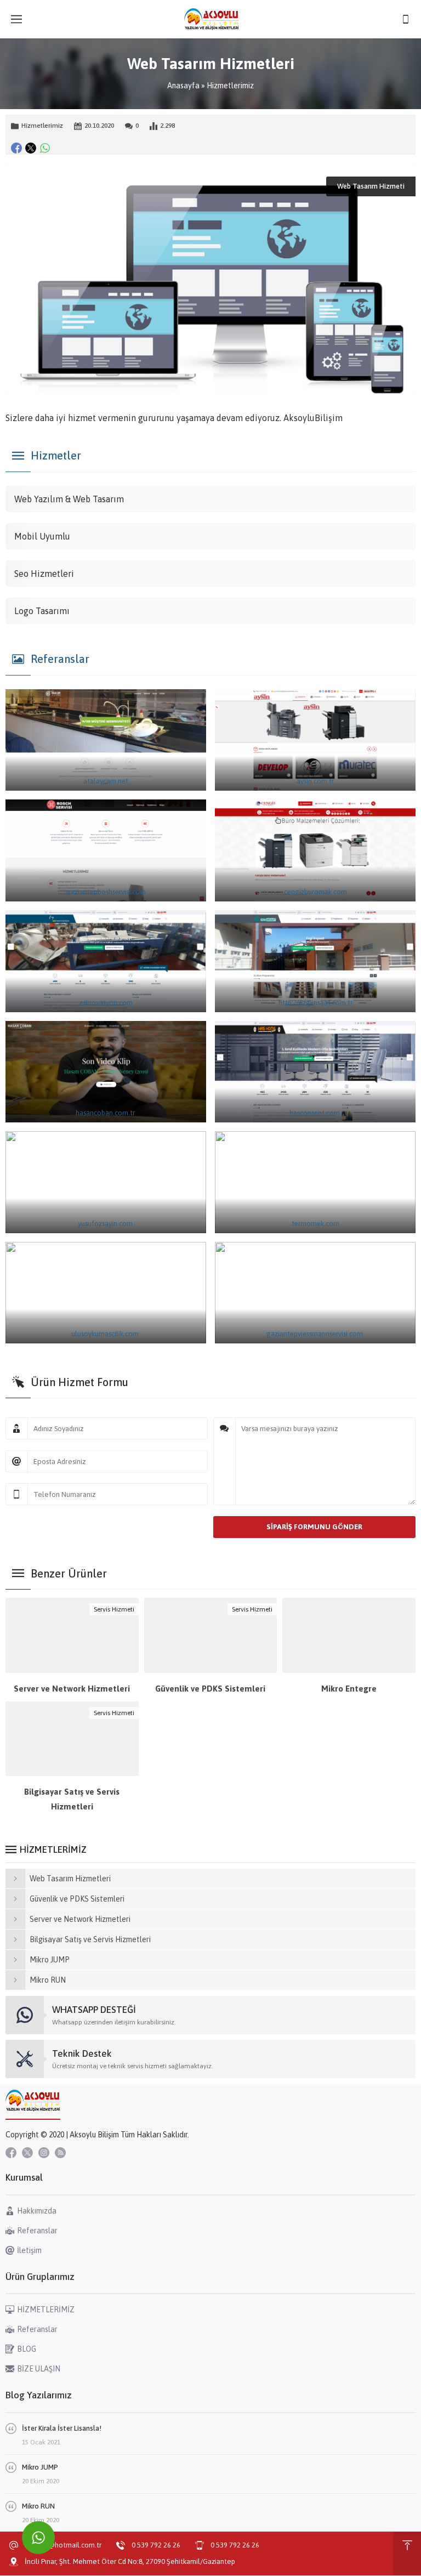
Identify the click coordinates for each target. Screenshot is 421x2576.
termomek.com (315, 1224)
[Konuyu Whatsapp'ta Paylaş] (45, 148)
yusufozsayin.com (106, 1224)
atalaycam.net (106, 781)
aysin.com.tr (315, 781)
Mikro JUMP (40, 2467)
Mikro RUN (38, 2506)
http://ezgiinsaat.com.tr (315, 1003)
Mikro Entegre (349, 1689)
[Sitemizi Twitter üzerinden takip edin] (27, 2153)
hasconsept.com (315, 1113)
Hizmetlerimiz (230, 86)
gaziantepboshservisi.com (106, 892)
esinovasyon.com (106, 1003)
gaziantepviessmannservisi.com (315, 1334)
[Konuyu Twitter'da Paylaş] (31, 148)
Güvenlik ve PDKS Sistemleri (210, 1689)
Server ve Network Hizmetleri (72, 1689)
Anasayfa (183, 86)
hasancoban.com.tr (106, 1113)
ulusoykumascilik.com (106, 1334)
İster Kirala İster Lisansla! (62, 2428)
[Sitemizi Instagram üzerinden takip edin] (44, 2153)
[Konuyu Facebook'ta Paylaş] (16, 148)
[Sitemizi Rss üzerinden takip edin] (60, 2153)
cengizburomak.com (315, 892)
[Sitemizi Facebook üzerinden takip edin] (11, 2153)
